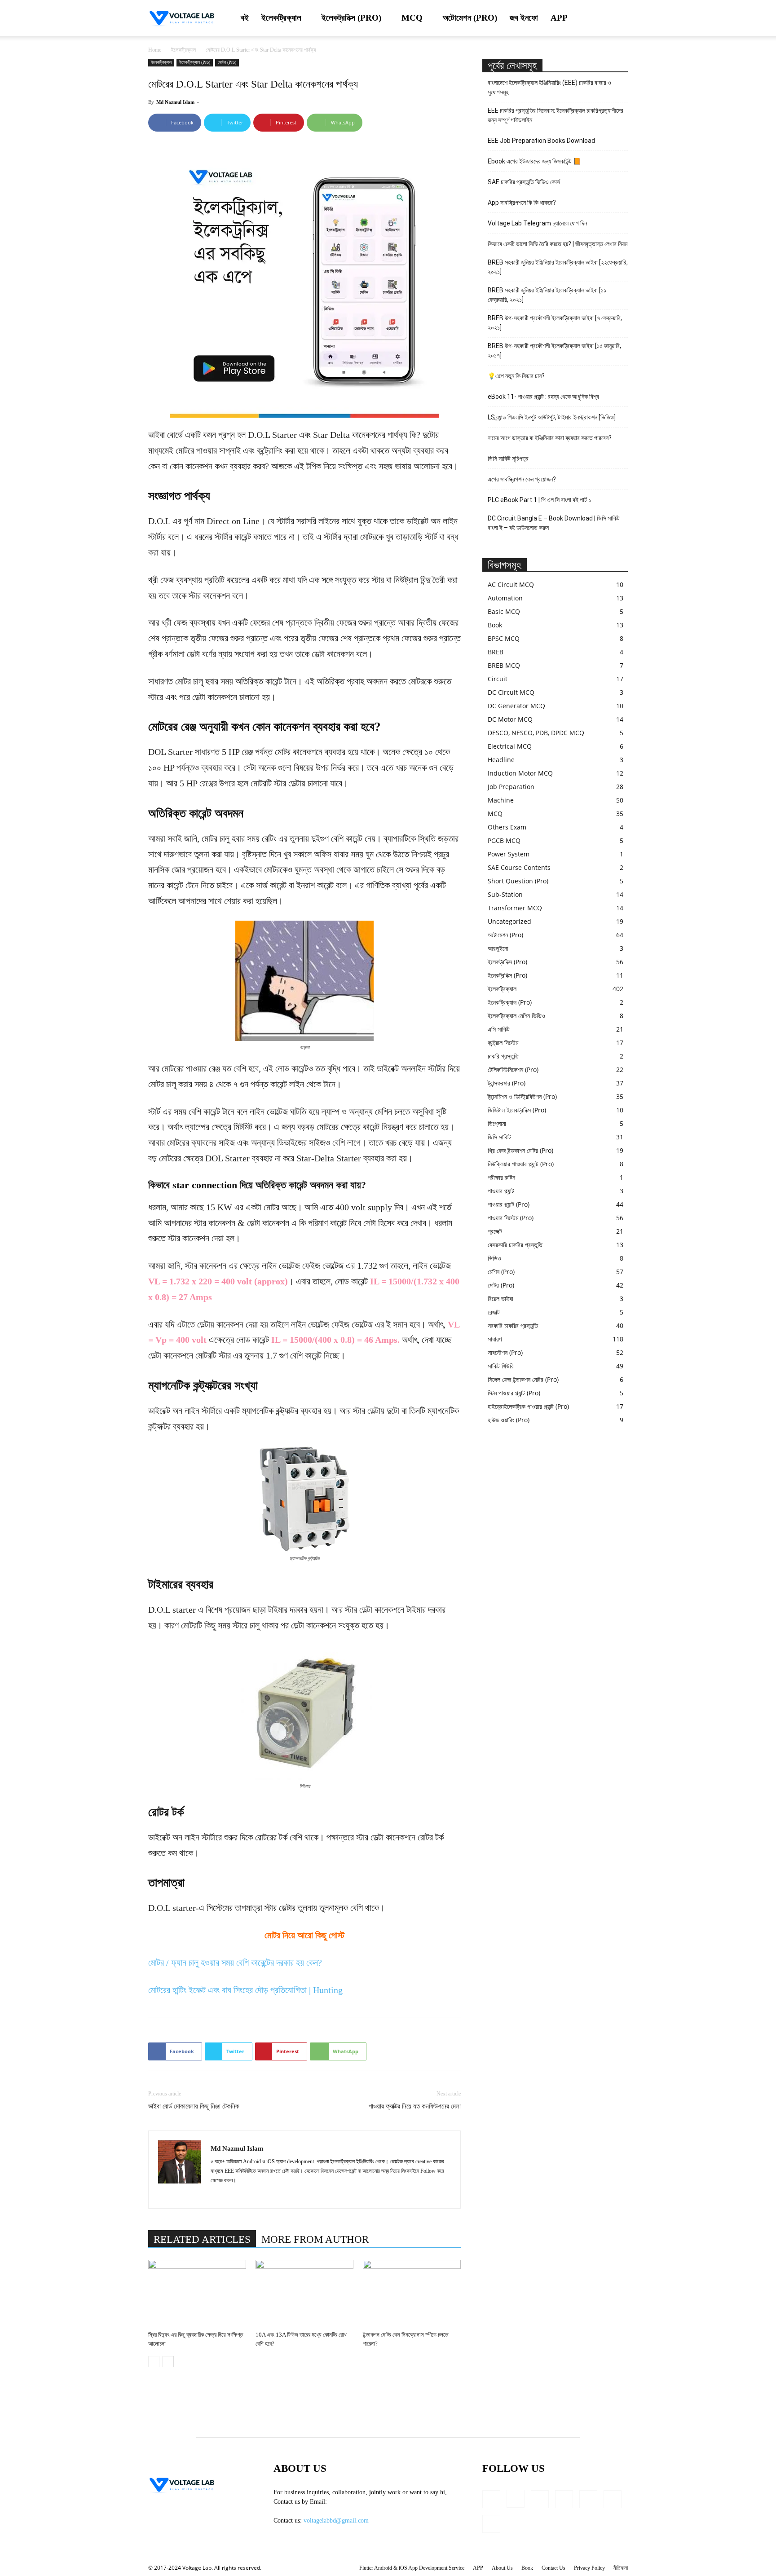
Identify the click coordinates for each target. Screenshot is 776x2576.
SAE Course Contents (519, 867)
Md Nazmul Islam (175, 102)
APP (559, 18)
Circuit (498, 679)
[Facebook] (491, 2499)
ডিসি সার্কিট (499, 1137)
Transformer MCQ (515, 908)
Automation (505, 598)
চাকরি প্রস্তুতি (503, 1056)
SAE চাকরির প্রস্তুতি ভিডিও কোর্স (524, 182)
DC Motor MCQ (510, 719)
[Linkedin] (218, 2196)
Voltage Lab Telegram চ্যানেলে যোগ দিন (538, 223)
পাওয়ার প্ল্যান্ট (501, 1191)
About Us (502, 2568)
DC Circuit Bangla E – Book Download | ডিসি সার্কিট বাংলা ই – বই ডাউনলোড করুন (554, 523)
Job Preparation (511, 787)
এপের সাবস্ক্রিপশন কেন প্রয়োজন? (522, 479)
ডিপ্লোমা (497, 1123)
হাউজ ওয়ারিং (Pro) (509, 1420)
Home (155, 50)
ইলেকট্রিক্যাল (281, 18)
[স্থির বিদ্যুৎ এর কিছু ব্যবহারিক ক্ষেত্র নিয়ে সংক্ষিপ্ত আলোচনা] (197, 2294)
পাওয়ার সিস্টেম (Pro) (511, 1218)
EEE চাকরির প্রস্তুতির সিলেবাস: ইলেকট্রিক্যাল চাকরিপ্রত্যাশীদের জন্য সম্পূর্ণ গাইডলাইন (556, 115)
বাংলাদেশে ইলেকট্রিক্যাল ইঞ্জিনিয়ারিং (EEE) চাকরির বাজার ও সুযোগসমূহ (549, 87)
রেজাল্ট (494, 1312)
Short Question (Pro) (518, 881)
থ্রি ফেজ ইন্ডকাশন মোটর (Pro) (520, 1150)
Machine (501, 800)
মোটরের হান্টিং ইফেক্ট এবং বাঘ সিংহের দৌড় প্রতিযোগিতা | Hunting (245, 1990)
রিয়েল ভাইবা (500, 1299)
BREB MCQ (504, 665)
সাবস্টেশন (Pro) (505, 1352)
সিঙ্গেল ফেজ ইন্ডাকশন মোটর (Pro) (523, 1379)
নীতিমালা (621, 2568)
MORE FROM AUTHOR (315, 2239)
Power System (509, 854)
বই (245, 18)
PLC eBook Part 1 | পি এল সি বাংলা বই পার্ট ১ (539, 500)
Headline (501, 760)
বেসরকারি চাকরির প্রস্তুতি (515, 1245)
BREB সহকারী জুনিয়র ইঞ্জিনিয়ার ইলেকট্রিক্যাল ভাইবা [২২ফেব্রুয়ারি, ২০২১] (558, 267)
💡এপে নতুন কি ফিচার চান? (516, 376)
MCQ (412, 18)
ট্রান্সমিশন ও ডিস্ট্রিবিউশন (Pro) (522, 1096)
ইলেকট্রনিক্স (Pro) (351, 18)
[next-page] (168, 2362)
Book (495, 625)
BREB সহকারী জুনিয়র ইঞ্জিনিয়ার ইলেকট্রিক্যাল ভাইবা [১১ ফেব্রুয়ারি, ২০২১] (547, 295)
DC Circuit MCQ (511, 692)
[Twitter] (613, 2499)
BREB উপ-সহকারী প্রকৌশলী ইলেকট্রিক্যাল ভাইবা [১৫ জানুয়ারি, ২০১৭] (554, 351)
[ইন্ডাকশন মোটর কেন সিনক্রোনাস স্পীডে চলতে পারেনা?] (412, 2294)
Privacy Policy (589, 2568)
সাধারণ (495, 1339)
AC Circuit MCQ (511, 584)
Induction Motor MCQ (520, 773)
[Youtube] (491, 2524)
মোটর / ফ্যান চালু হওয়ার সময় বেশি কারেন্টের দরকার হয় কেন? (235, 1963)
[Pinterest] (588, 2499)
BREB (496, 652)
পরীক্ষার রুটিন (501, 1177)
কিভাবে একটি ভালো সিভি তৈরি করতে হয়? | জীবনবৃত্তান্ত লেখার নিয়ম (558, 244)
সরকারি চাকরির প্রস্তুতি (513, 1325)
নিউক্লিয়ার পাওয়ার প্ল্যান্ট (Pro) (521, 1164)
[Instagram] (516, 2499)
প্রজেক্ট (495, 1231)
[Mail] (564, 2499)
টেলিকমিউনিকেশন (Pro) (513, 1070)
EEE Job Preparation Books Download (541, 141)
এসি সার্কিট (499, 1029)
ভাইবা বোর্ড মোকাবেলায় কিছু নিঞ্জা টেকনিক (194, 2106)
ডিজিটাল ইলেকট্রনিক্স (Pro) (517, 1110)
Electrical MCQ (510, 746)
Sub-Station (505, 894)
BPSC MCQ (504, 638)
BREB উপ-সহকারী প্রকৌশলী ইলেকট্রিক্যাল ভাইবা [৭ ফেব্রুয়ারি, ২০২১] (555, 323)
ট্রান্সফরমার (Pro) (507, 1083)
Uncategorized (509, 921)
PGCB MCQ (504, 840)
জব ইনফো (524, 18)
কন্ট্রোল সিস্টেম (503, 1043)
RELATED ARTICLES (202, 2239)
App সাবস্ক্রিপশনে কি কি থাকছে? (522, 203)
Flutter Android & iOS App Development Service (412, 2568)
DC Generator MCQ (516, 706)
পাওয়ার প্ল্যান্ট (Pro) (509, 1204)
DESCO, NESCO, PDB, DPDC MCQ (536, 733)
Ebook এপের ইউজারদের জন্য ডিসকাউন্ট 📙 (534, 161)
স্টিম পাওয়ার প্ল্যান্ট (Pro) (514, 1393)
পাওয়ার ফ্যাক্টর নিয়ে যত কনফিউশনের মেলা (415, 2106)
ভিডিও (494, 1258)
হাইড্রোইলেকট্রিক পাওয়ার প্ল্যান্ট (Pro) (528, 1406)
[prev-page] (154, 2362)
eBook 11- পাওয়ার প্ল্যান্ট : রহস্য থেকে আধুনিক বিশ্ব (543, 397)
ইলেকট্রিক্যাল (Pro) (195, 62)
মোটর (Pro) (227, 62)
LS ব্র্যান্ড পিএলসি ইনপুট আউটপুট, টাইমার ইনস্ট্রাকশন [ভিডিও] (552, 417)
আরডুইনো (498, 948)
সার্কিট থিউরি (501, 1366)
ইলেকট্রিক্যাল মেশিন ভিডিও (516, 1016)
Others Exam (507, 827)
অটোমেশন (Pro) (470, 18)
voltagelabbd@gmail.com (336, 2521)
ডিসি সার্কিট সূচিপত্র (508, 459)
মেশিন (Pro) (501, 1272)
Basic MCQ (504, 611)
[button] (617, 19)
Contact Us (553, 2568)
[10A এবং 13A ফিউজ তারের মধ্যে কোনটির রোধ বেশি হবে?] (304, 2294)
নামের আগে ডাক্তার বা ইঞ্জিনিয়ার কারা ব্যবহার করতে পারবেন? (550, 438)
